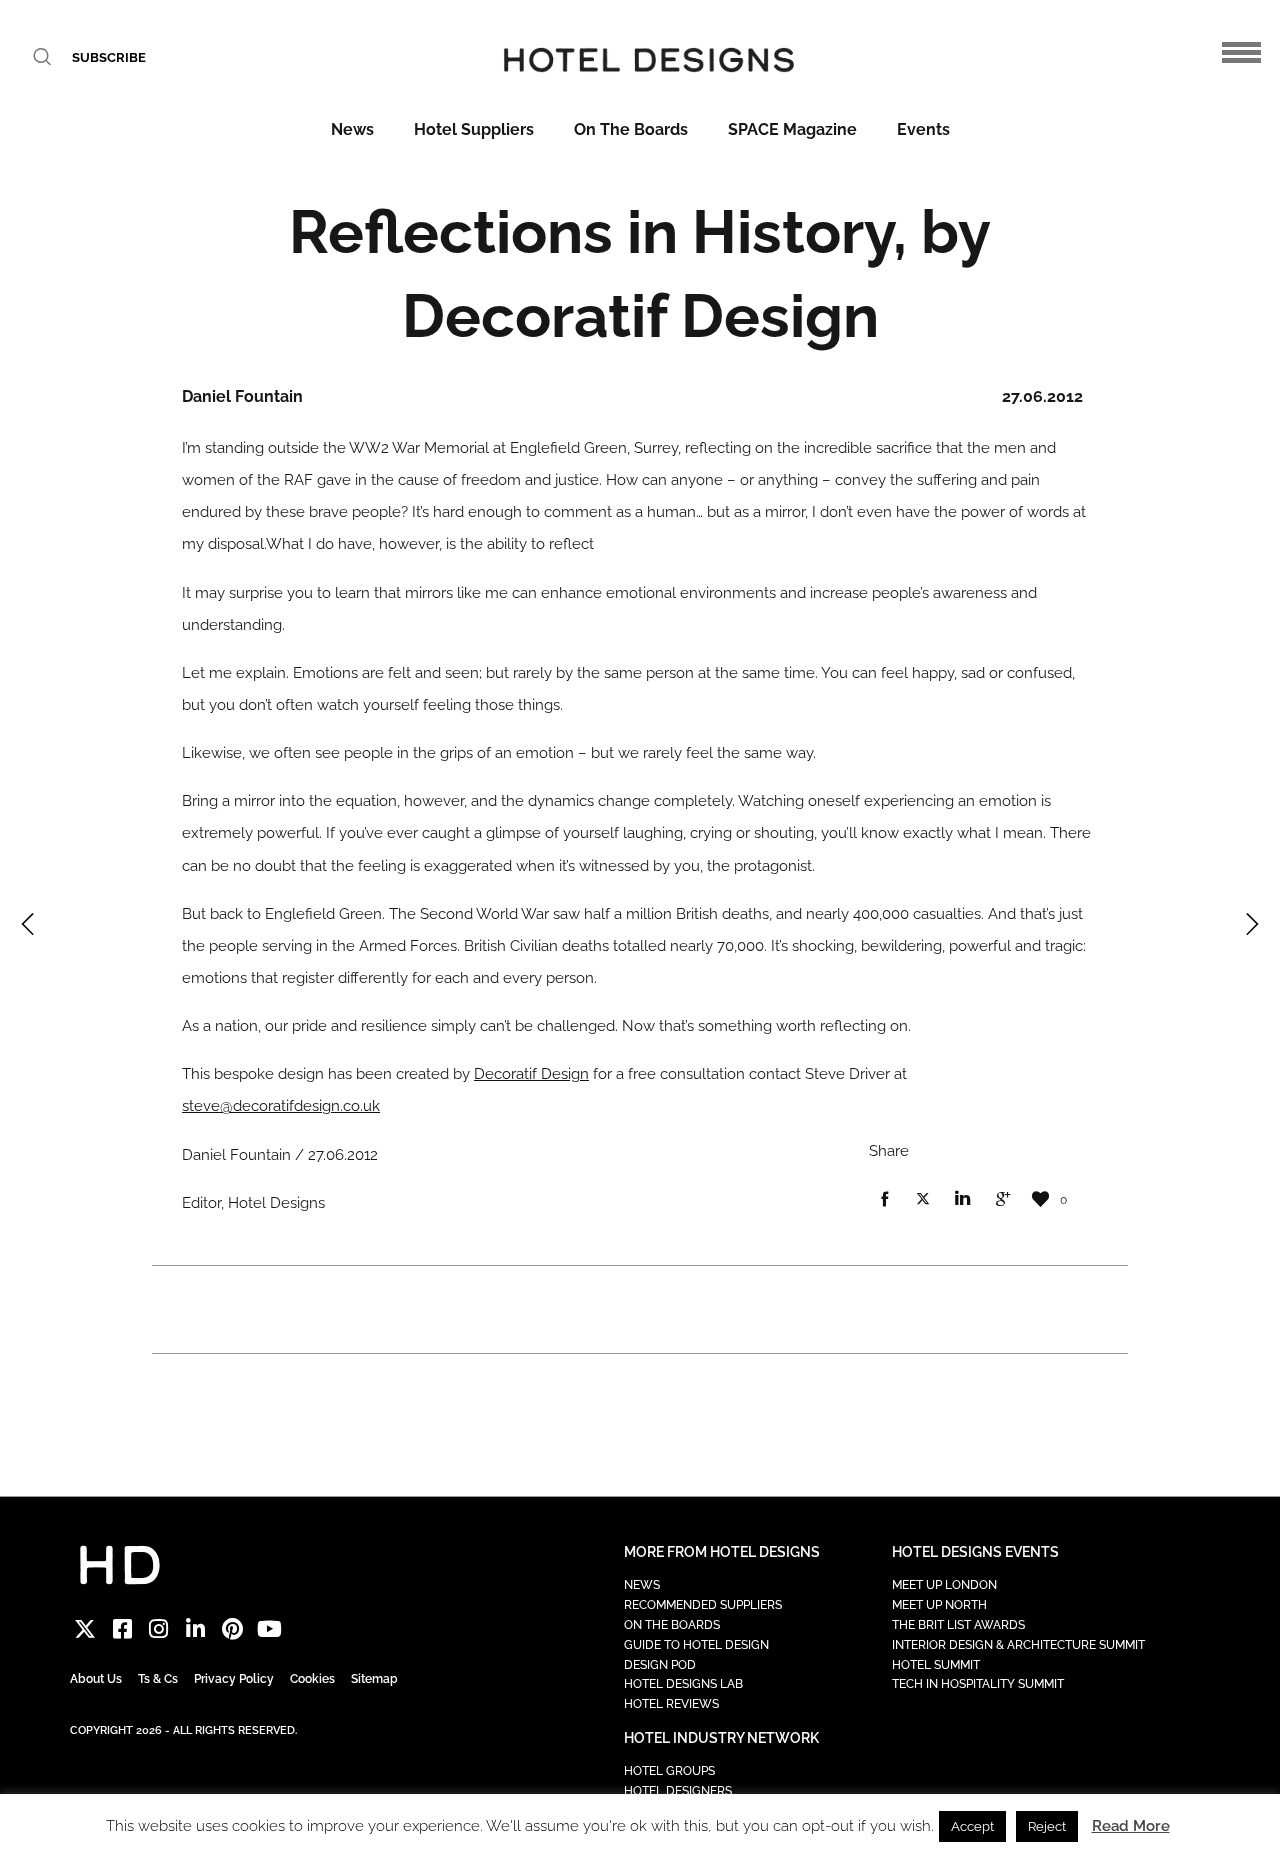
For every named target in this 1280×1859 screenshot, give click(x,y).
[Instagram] (159, 1628)
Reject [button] (1047, 1826)
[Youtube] (269, 1628)
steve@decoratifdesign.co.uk (281, 1106)
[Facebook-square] (122, 1628)
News (352, 129)
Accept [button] (972, 1826)
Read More (1131, 1826)
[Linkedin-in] (195, 1628)
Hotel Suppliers (474, 129)
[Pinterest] (232, 1628)
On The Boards (631, 129)
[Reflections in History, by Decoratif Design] (884, 1200)
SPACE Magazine (792, 129)
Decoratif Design (531, 1074)
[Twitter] (85, 1628)
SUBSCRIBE (109, 57)
